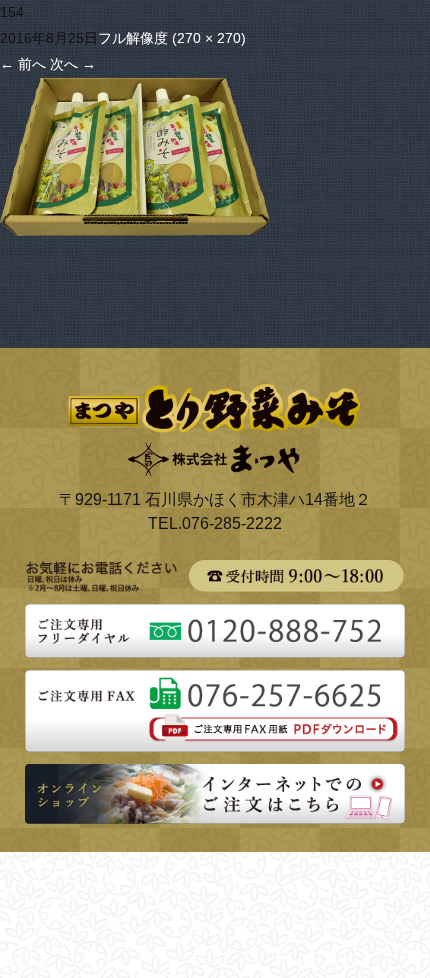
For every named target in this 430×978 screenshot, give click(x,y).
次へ (73, 64)
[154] (135, 90)
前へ (23, 64)
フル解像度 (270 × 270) (172, 38)
